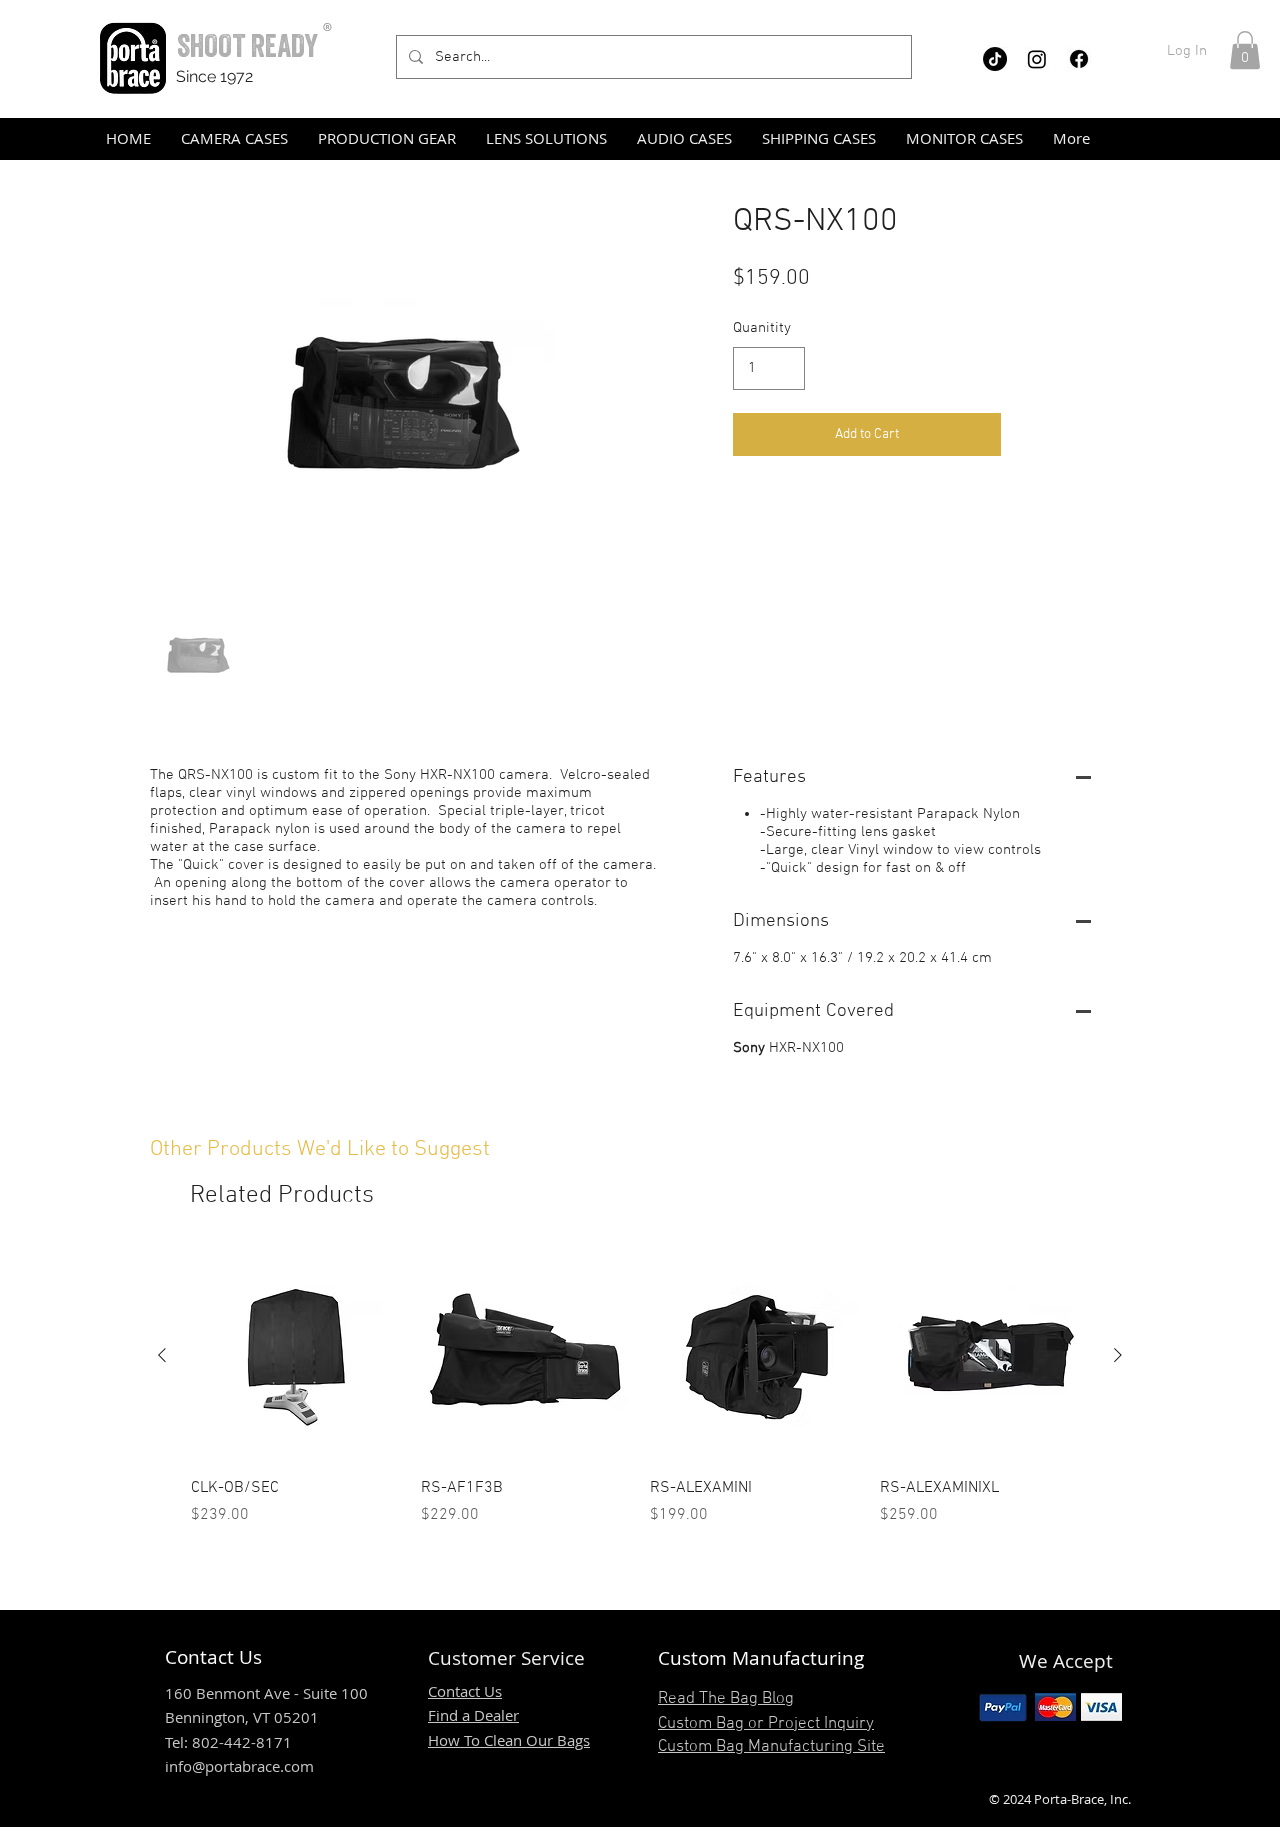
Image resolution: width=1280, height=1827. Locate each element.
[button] (1245, 50)
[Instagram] (1037, 59)
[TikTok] (995, 59)
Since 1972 (214, 76)
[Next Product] (1118, 1355)
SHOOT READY (247, 45)
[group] (640, 1389)
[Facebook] (1079, 59)
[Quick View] (296, 1356)
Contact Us (465, 1691)
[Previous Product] (162, 1355)
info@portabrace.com (239, 1766)
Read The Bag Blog (726, 1699)
